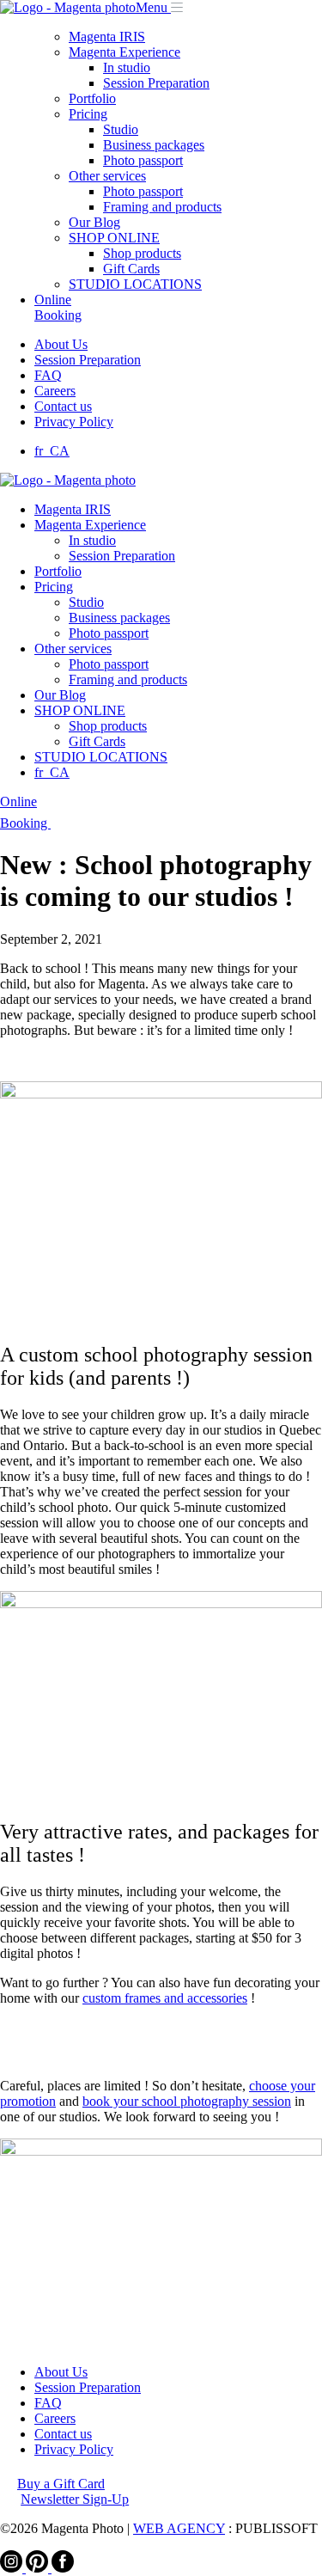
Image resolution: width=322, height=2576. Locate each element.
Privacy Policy (74, 422)
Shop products (142, 253)
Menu (152, 7)
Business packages (154, 145)
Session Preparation (156, 83)
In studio (127, 67)
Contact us (63, 406)
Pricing (88, 114)
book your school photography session (187, 2101)
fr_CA (52, 451)
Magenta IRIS (107, 37)
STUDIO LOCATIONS (135, 284)
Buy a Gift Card (61, 2484)
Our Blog (94, 222)
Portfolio (92, 98)
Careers (55, 391)
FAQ (48, 375)
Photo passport (143, 160)
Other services (107, 176)
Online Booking (58, 307)
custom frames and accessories (165, 1998)
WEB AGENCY (179, 2528)
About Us (61, 344)
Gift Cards (131, 269)
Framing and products (162, 207)
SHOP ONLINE (114, 238)
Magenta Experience (125, 52)
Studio (121, 129)
